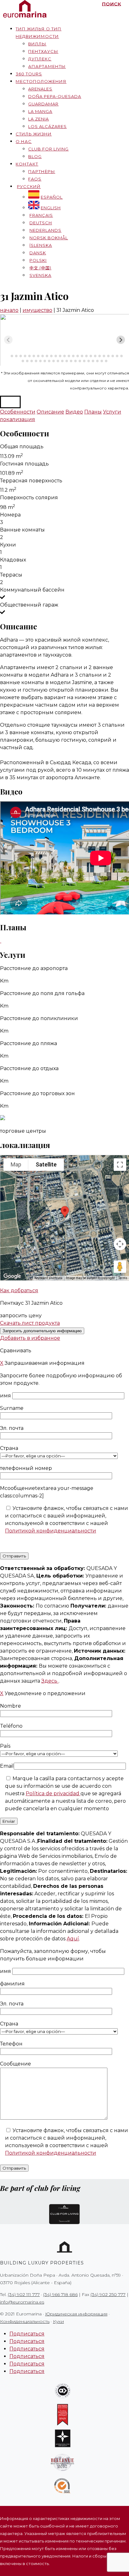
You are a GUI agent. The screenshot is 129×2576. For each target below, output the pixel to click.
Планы (93, 412)
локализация (18, 419)
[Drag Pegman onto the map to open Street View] (120, 1267)
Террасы (11, 575)
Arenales (40, 89)
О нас (24, 141)
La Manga (40, 111)
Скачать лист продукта (30, 1323)
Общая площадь (22, 447)
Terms (123, 1278)
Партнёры (42, 171)
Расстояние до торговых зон (37, 1093)
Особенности (18, 412)
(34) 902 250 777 (108, 2294)
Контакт (27, 164)
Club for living (48, 149)
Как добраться (19, 1291)
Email (7, 1766)
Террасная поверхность (31, 481)
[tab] (7, 356)
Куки (58, 2321)
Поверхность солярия (29, 498)
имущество (37, 310)
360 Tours (29, 74)
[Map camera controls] (120, 1244)
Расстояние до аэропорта (34, 968)
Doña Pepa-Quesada (55, 96)
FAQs (35, 179)
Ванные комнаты (22, 530)
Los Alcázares (47, 126)
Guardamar (43, 104)
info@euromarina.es (22, 2302)
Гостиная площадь (24, 464)
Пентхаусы (43, 51)
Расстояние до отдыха (29, 1068)
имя (6, 1396)
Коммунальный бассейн (32, 590)
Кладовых (13, 560)
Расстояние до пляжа (28, 1043)
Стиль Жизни (34, 134)
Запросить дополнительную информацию (42, 1331)
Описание (50, 412)
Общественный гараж (29, 605)
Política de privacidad (53, 1794)
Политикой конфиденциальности (51, 1531)
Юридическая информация (76, 2314)
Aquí (73, 1939)
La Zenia (39, 119)
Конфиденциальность (25, 2321)
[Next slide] (121, 340)
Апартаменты (47, 66)
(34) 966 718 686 (60, 2294)
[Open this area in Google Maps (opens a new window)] (12, 1276)
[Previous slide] (8, 340)
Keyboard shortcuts (48, 1278)
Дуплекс (40, 59)
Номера (10, 515)
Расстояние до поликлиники (39, 1018)
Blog (35, 156)
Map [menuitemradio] (16, 1164)
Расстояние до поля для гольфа (42, 993)
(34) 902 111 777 (24, 2294)
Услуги (112, 412)
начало (9, 310)
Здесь (50, 1681)
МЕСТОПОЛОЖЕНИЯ (41, 81)
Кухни (8, 545)
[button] (10, 402)
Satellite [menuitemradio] (46, 1164)
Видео (74, 412)
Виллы (37, 44)
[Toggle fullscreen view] (120, 1165)
